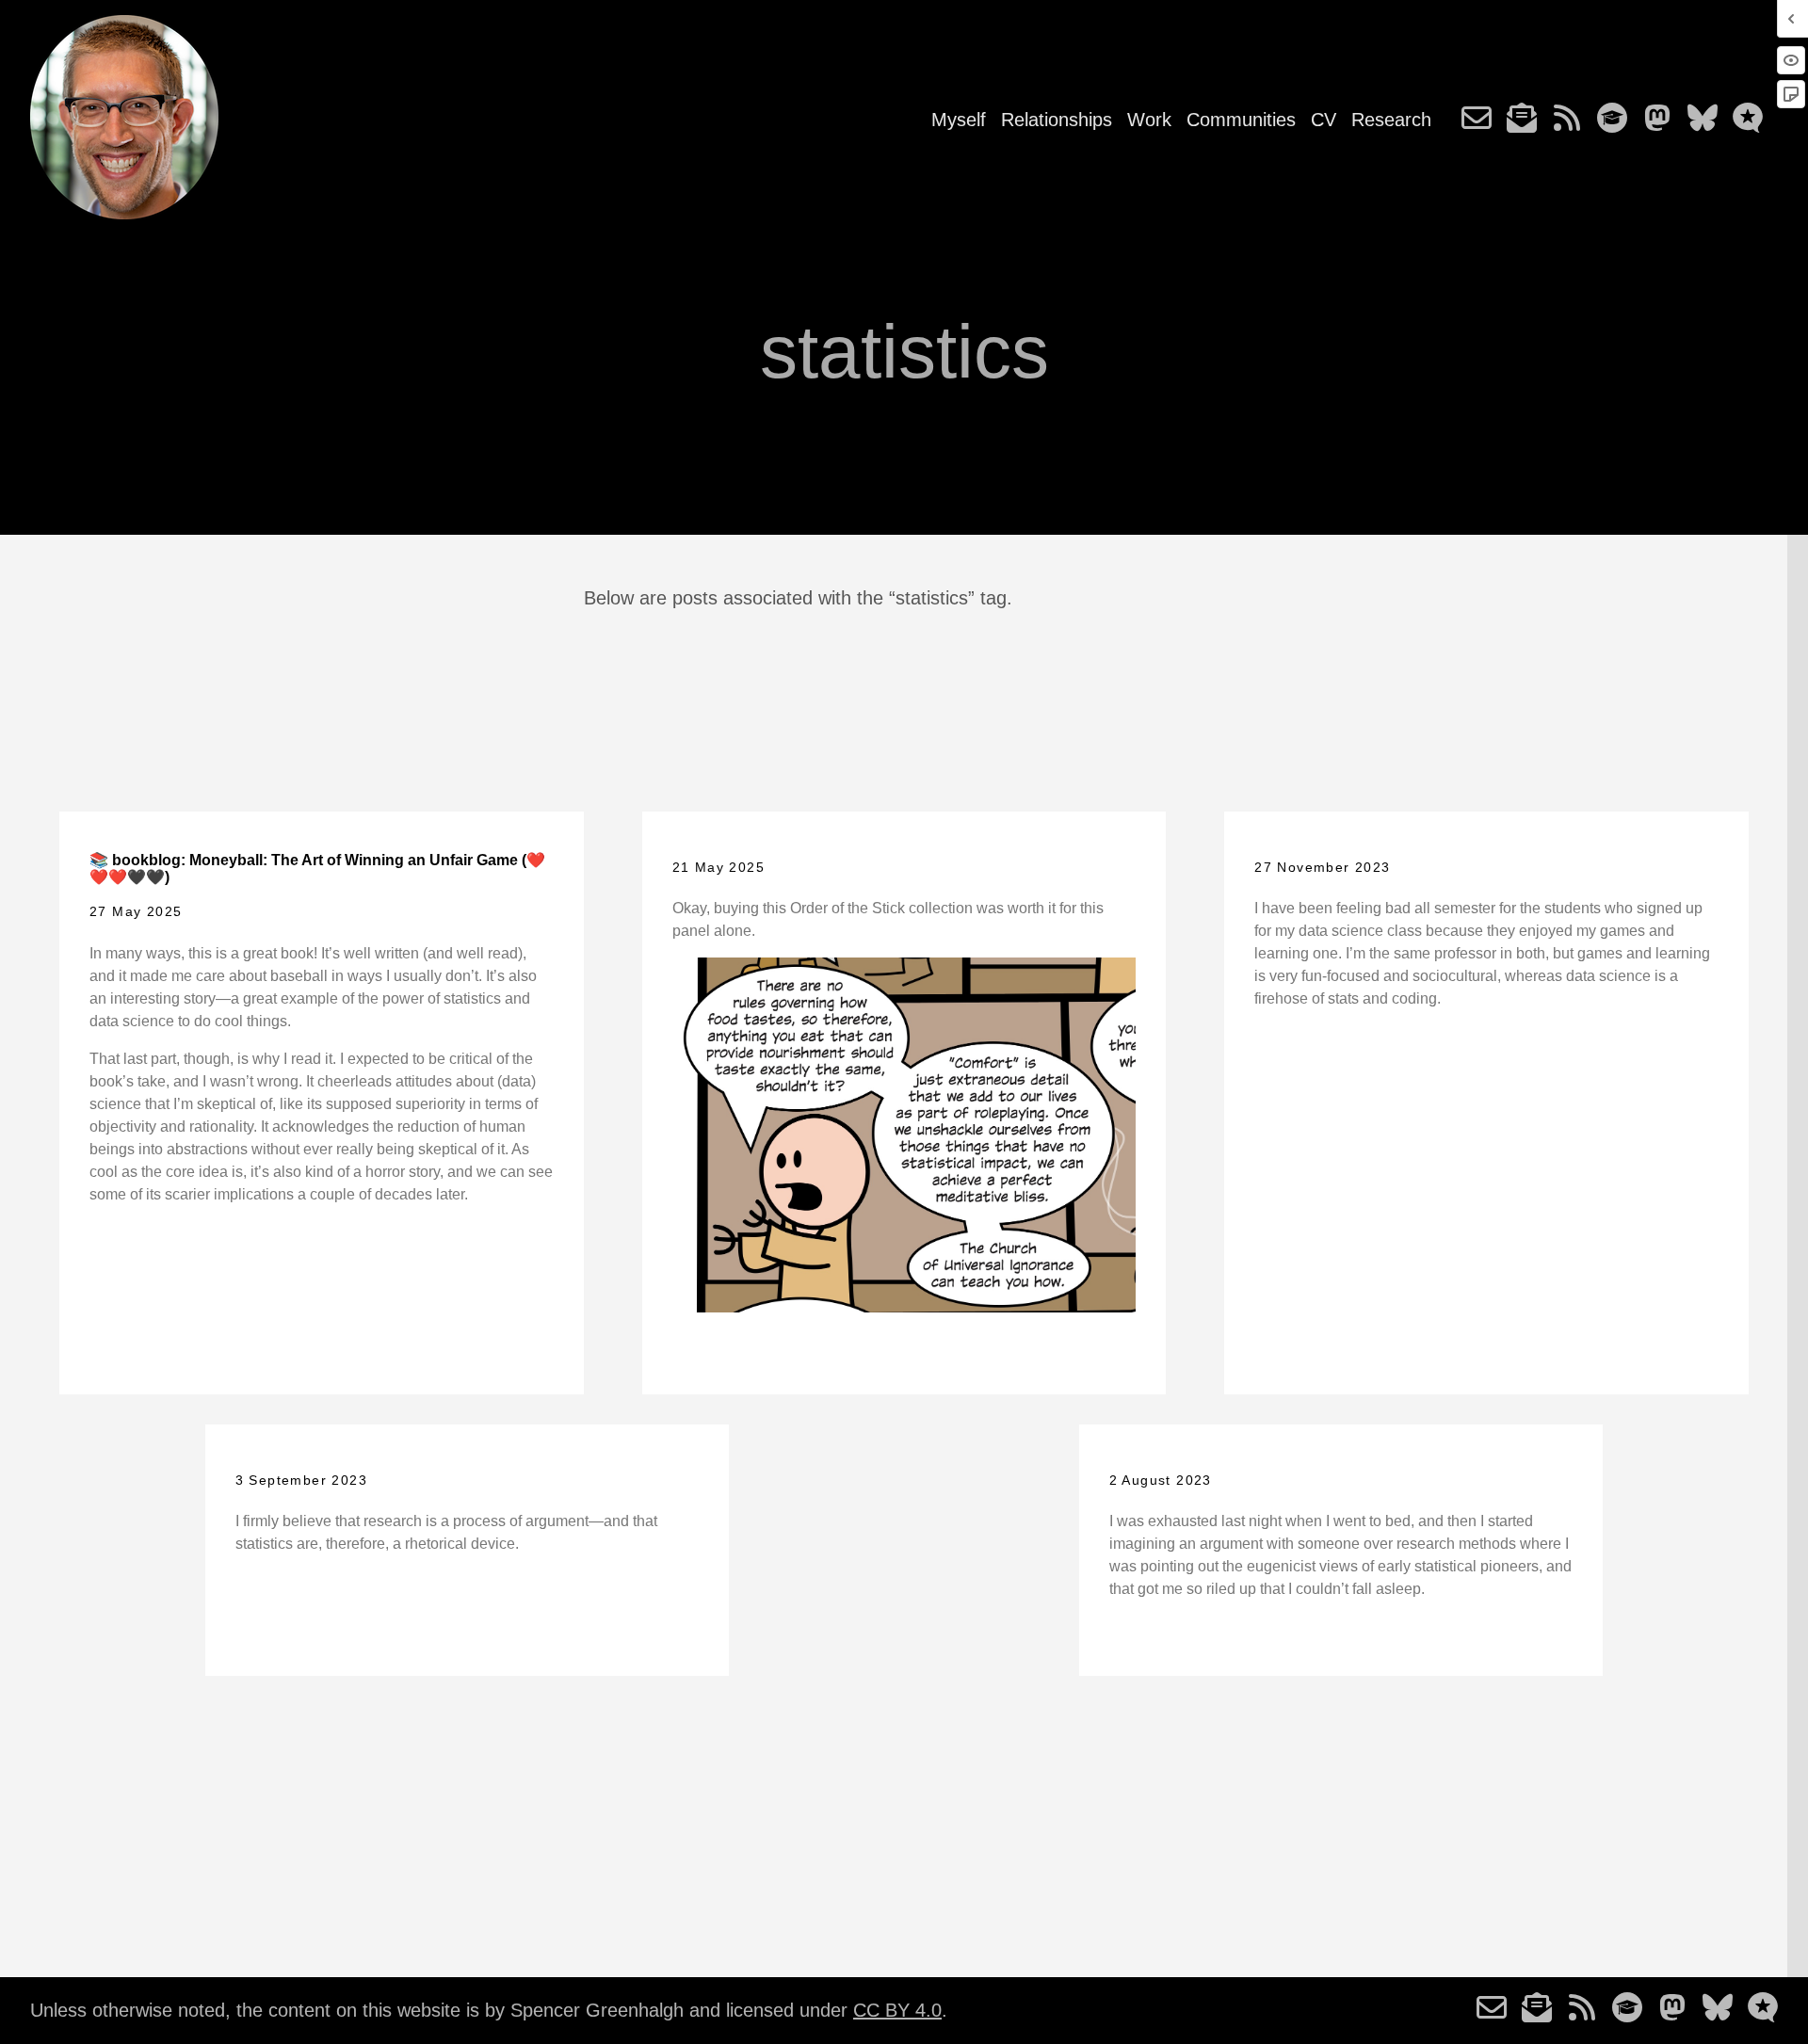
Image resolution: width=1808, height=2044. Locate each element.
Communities (1241, 120)
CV (1324, 120)
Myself (959, 120)
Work (1149, 120)
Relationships (1057, 120)
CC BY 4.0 (897, 2010)
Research (1391, 120)
